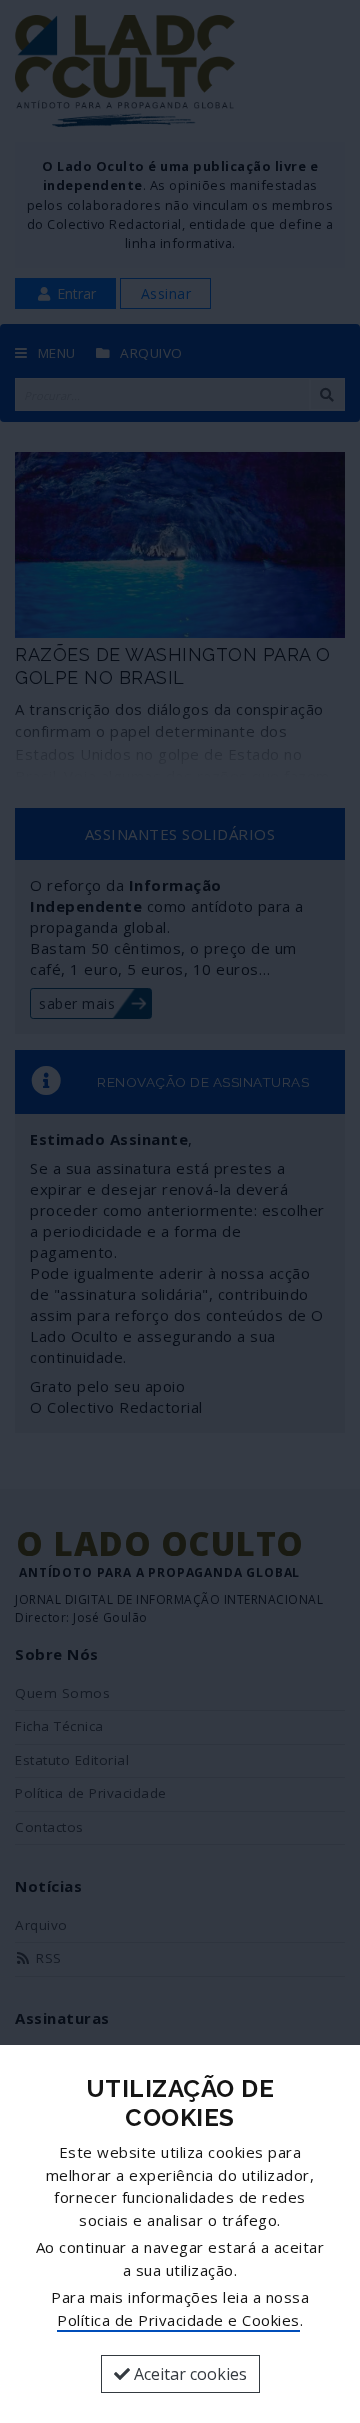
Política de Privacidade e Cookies (178, 2320)
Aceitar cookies (188, 2374)
